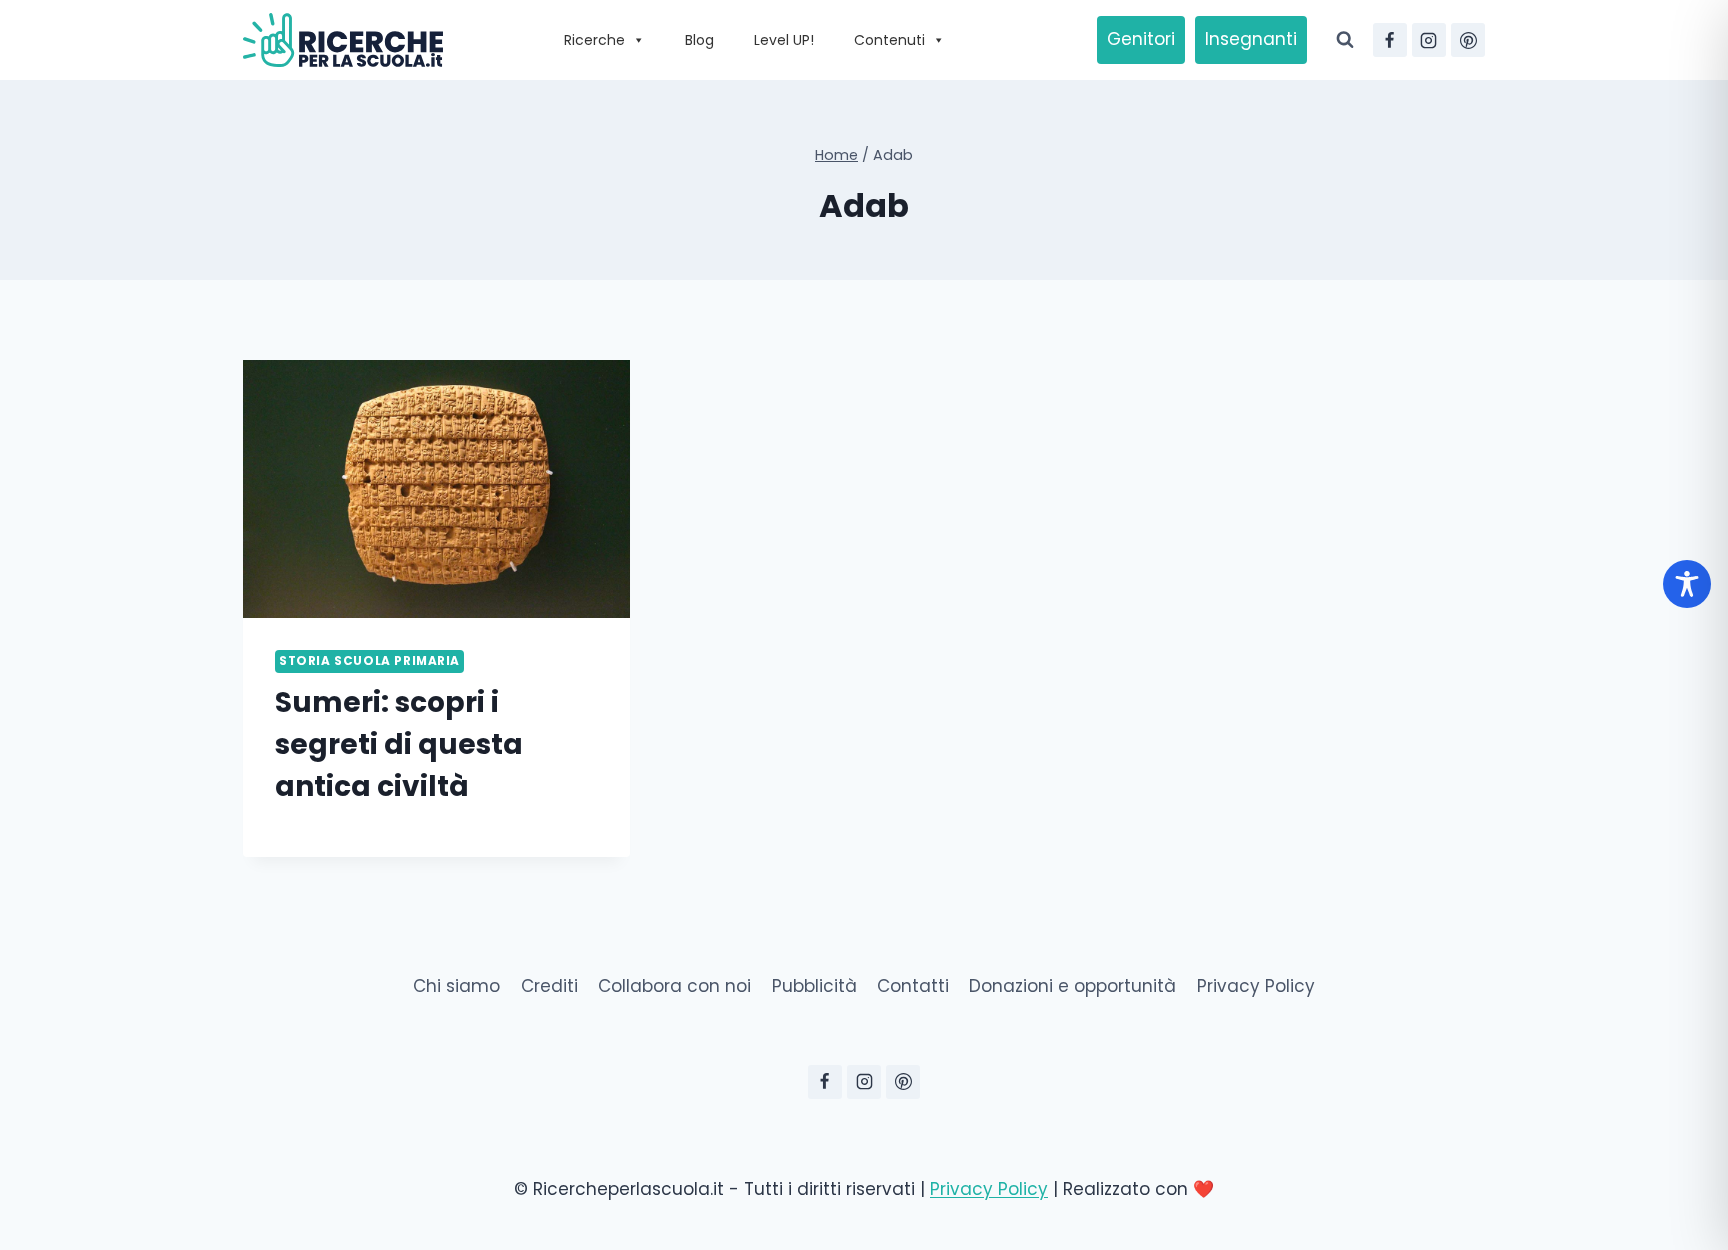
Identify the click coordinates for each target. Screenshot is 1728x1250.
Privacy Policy (1256, 986)
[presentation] (436, 489)
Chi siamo (456, 986)
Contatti (913, 986)
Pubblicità (814, 986)
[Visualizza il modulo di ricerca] (1345, 40)
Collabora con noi (674, 986)
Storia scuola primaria (369, 661)
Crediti (549, 986)
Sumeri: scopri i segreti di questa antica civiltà (399, 744)
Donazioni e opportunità (1072, 986)
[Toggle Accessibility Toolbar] (1687, 584)
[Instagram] (1429, 40)
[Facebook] (1390, 40)
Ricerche (594, 40)
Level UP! (784, 40)
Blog (699, 40)
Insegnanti (1251, 39)
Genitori (1141, 39)
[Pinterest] (1468, 40)
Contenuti (889, 40)
